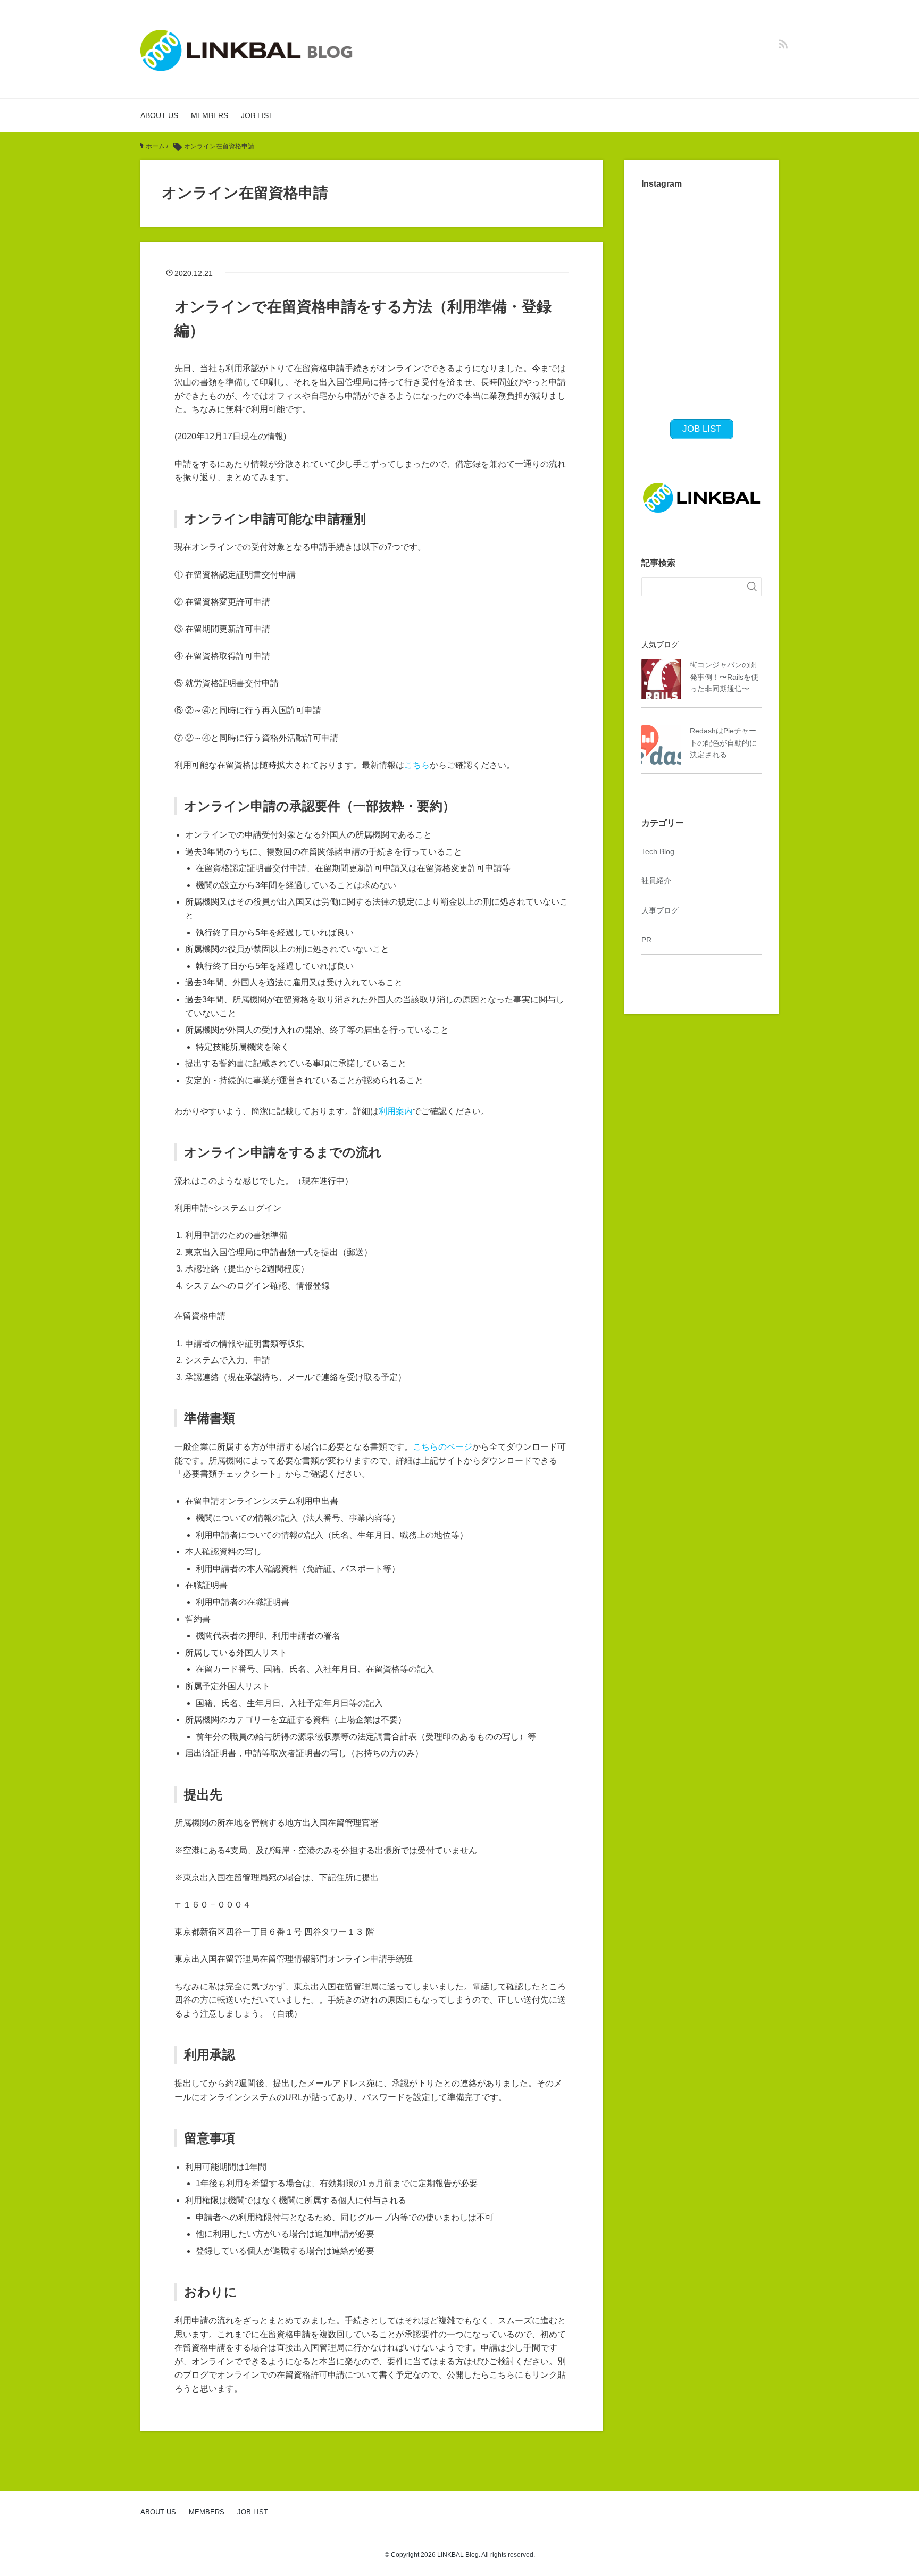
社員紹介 (656, 881)
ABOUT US (159, 115)
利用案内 (396, 1111)
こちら (417, 765)
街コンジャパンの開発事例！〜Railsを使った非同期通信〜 (724, 677)
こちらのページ (442, 1447)
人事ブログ (660, 910)
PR (646, 940)
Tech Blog (658, 851)
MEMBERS (210, 115)
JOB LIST (257, 115)
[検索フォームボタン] (752, 587)
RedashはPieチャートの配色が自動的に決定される (723, 743)
